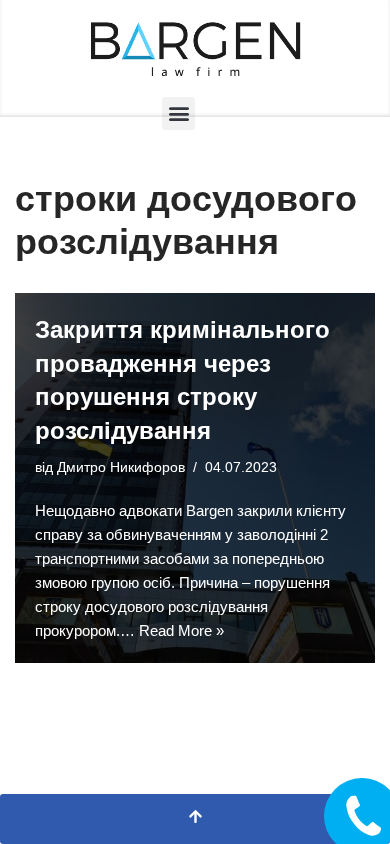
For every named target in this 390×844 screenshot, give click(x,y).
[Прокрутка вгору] (195, 819)
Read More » (181, 630)
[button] (178, 113)
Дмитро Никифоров (121, 467)
